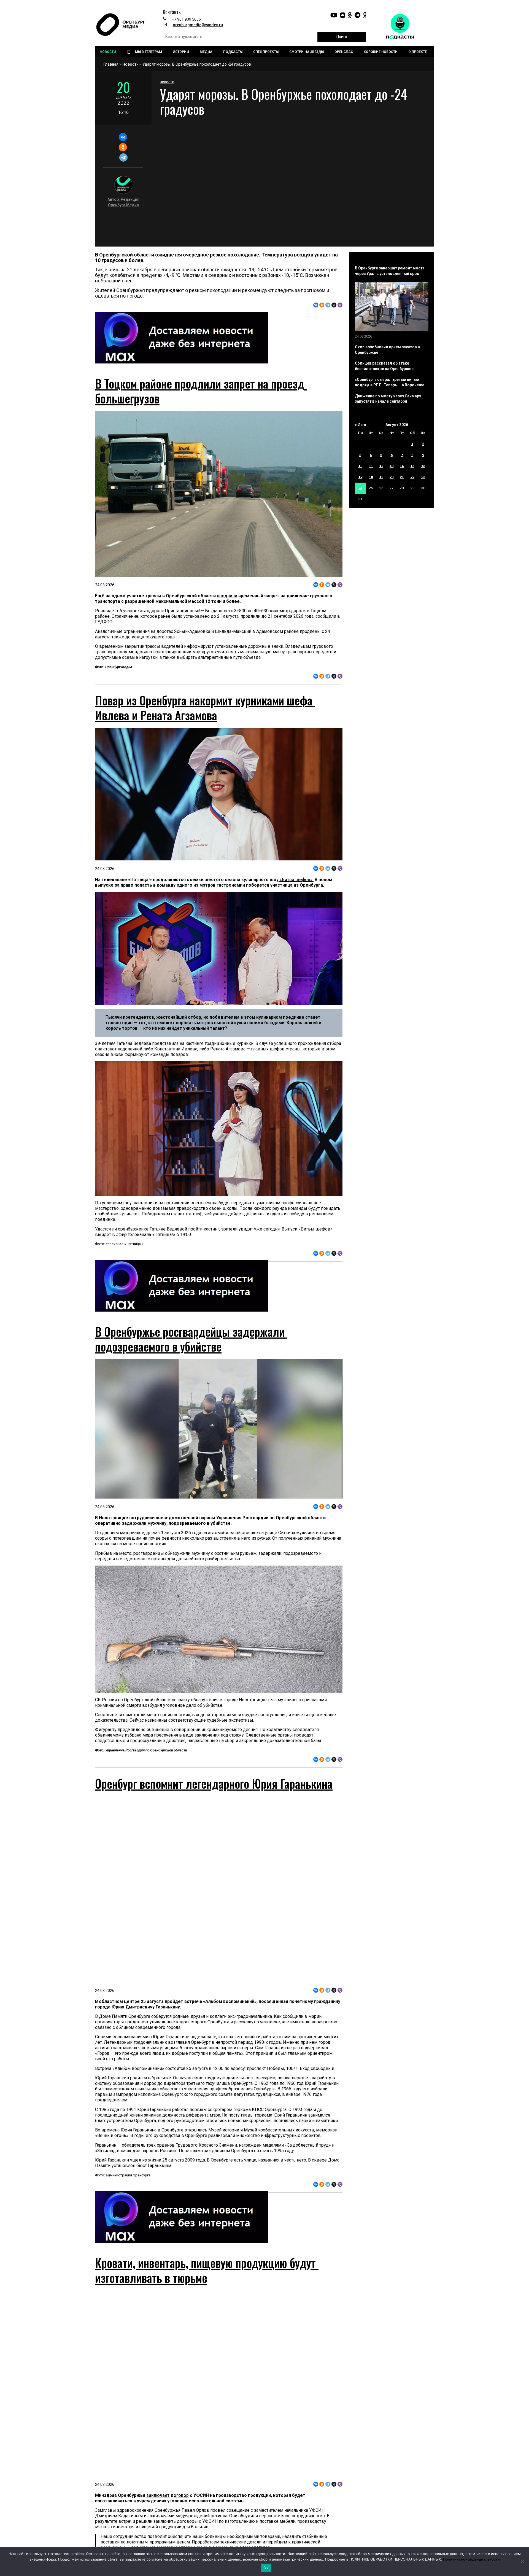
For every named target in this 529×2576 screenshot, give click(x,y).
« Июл (361, 425)
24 (360, 488)
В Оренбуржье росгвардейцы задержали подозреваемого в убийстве (191, 1339)
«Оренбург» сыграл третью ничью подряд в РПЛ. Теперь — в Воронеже (390, 382)
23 (423, 477)
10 (360, 466)
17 (360, 477)
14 (402, 466)
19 (381, 477)
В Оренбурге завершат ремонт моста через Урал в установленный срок (390, 271)
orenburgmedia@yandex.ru (198, 25)
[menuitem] (109, 52)
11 (371, 466)
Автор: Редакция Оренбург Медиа (123, 202)
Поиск (342, 37)
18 (371, 477)
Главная (111, 64)
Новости (130, 64)
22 (412, 477)
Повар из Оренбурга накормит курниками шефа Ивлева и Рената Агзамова (205, 708)
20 (392, 477)
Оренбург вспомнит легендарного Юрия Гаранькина (214, 1783)
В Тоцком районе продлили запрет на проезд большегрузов (201, 391)
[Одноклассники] (123, 147)
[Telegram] (123, 157)
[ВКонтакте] (123, 137)
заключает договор (168, 2495)
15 (412, 466)
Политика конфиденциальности (471, 2559)
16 (423, 466)
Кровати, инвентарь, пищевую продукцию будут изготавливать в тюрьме (207, 2270)
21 (402, 477)
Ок (266, 2568)
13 (392, 466)
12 (381, 466)
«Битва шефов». (296, 880)
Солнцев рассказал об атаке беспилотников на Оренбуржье (384, 366)
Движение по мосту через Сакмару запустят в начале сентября (388, 399)
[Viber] (340, 305)
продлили (227, 596)
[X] (334, 305)
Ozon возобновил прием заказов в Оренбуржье (387, 350)
